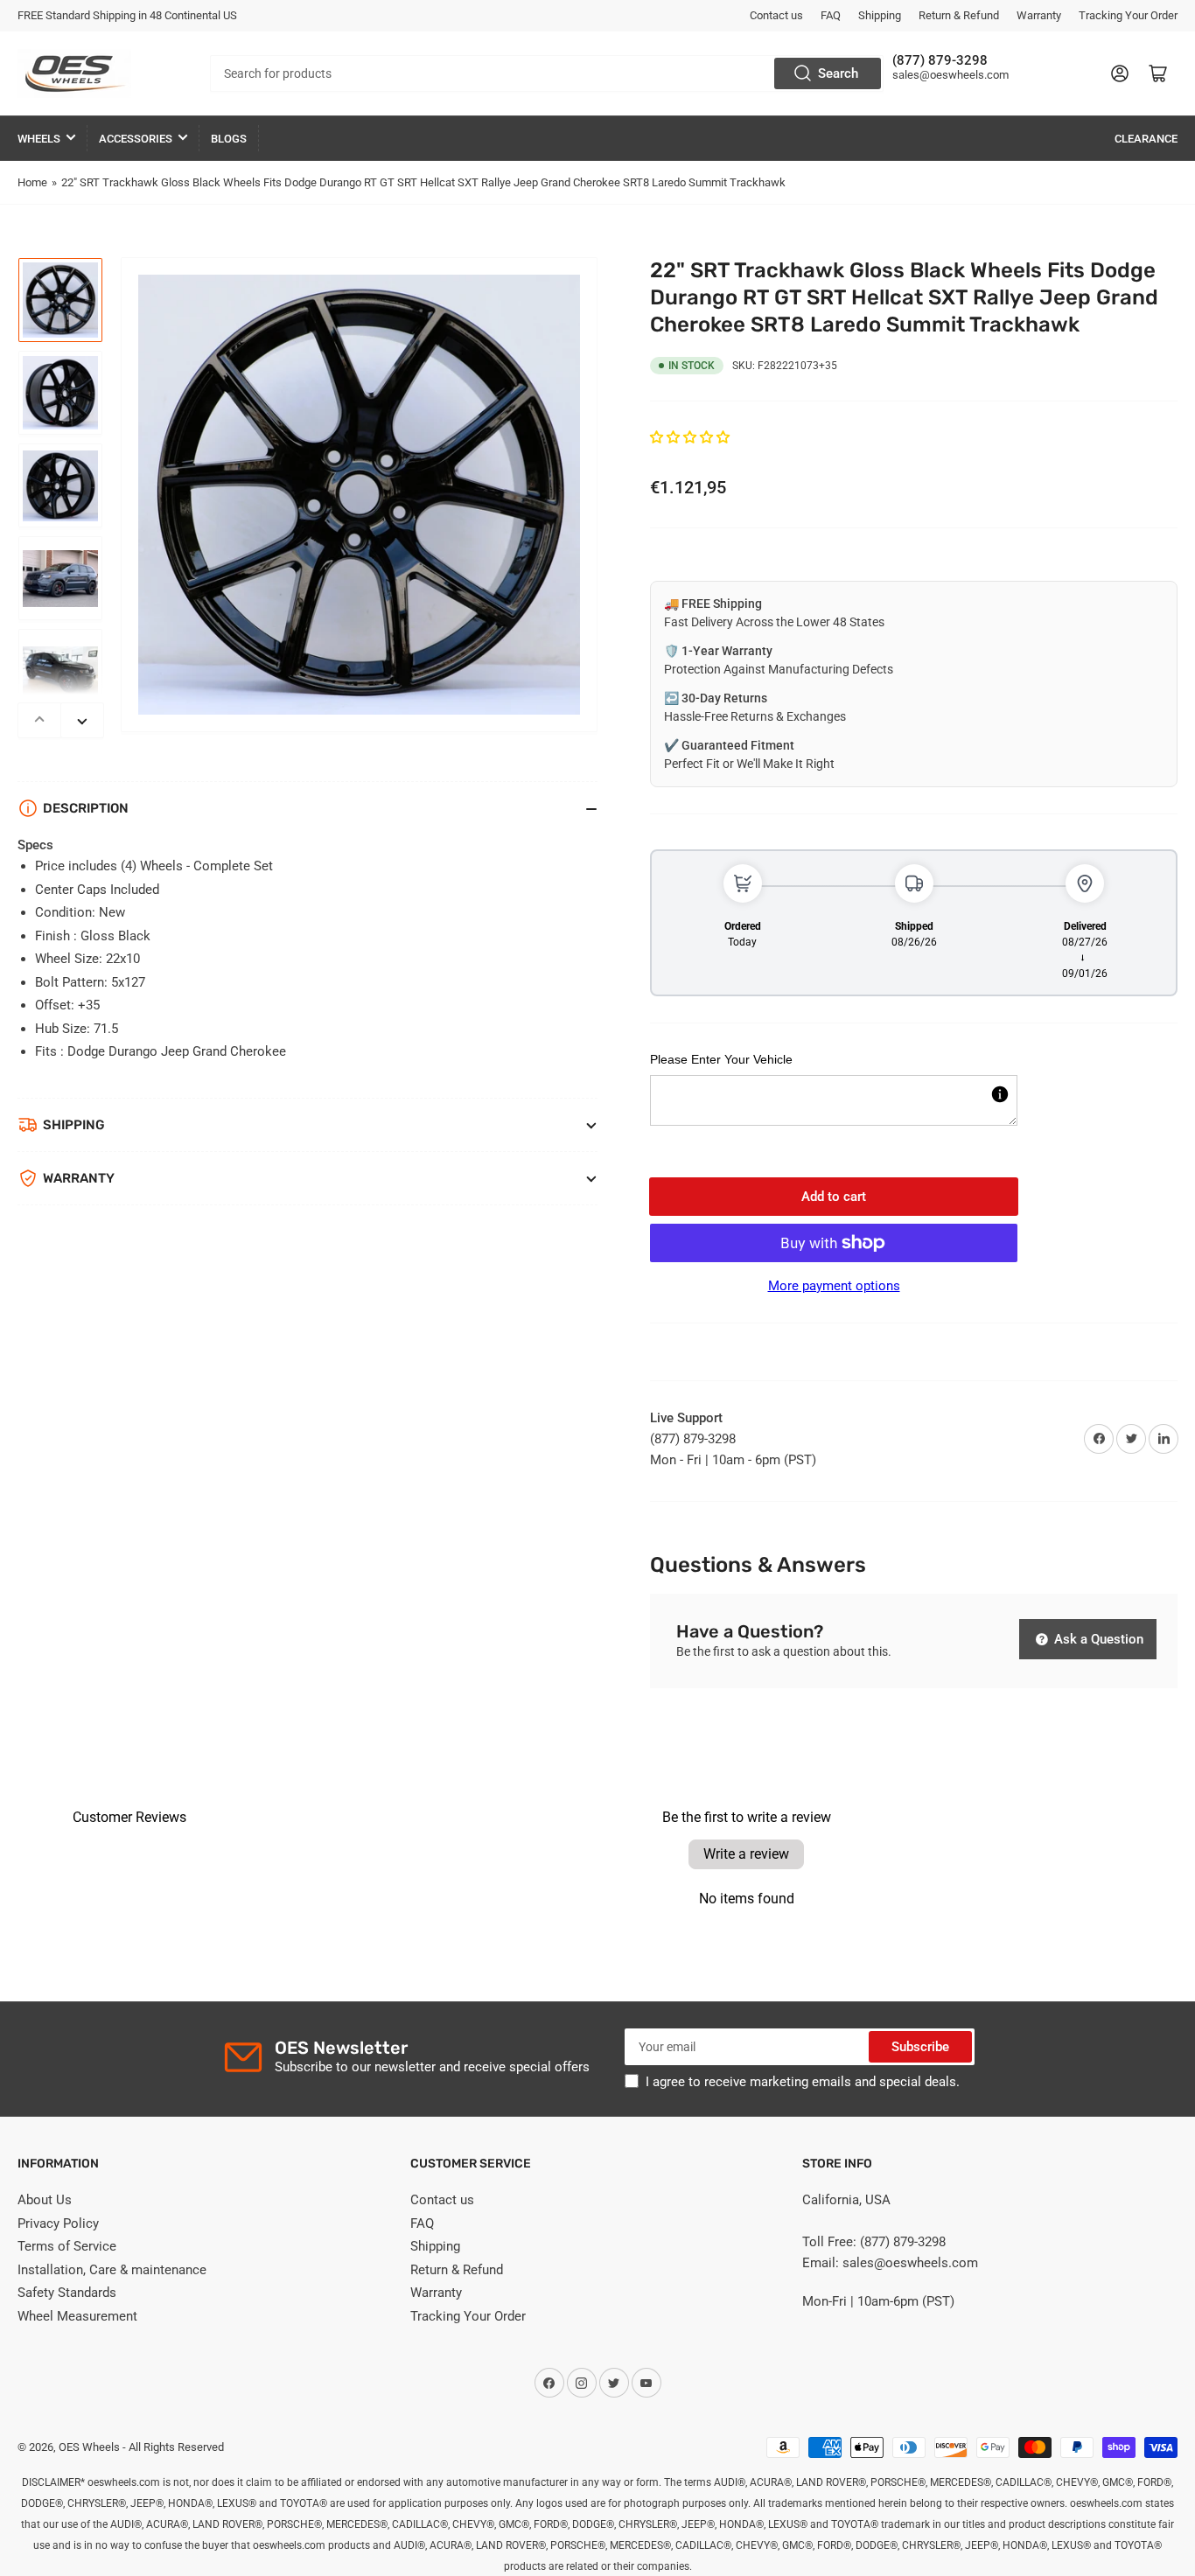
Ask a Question (1097, 1639)
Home (32, 182)
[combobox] (547, 73)
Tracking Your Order (1128, 15)
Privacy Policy (58, 2223)
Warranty (1039, 15)
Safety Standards (67, 2293)
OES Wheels (89, 2447)
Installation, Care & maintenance (112, 2270)
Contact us (776, 15)
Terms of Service (67, 2246)
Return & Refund (959, 15)
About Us (45, 2200)
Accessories (136, 139)
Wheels (39, 139)
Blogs (229, 139)
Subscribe (920, 2047)
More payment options (834, 1286)
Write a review (746, 1854)
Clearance (1146, 139)
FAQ (831, 15)
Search (838, 73)
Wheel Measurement (77, 2316)
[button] (690, 437)
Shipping (880, 15)
